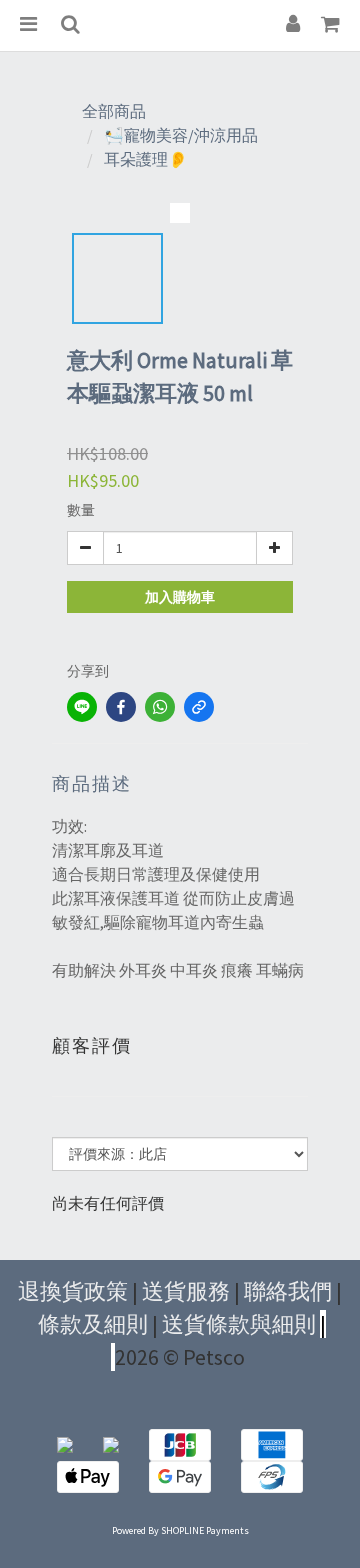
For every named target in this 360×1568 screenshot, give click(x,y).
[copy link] (199, 707)
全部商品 (114, 111)
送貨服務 (186, 1291)
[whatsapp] (160, 707)
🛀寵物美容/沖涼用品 (181, 135)
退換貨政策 (73, 1291)
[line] (82, 707)
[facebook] (121, 707)
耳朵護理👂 (146, 159)
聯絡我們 (288, 1291)
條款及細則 (93, 1324)
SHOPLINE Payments (205, 1530)
